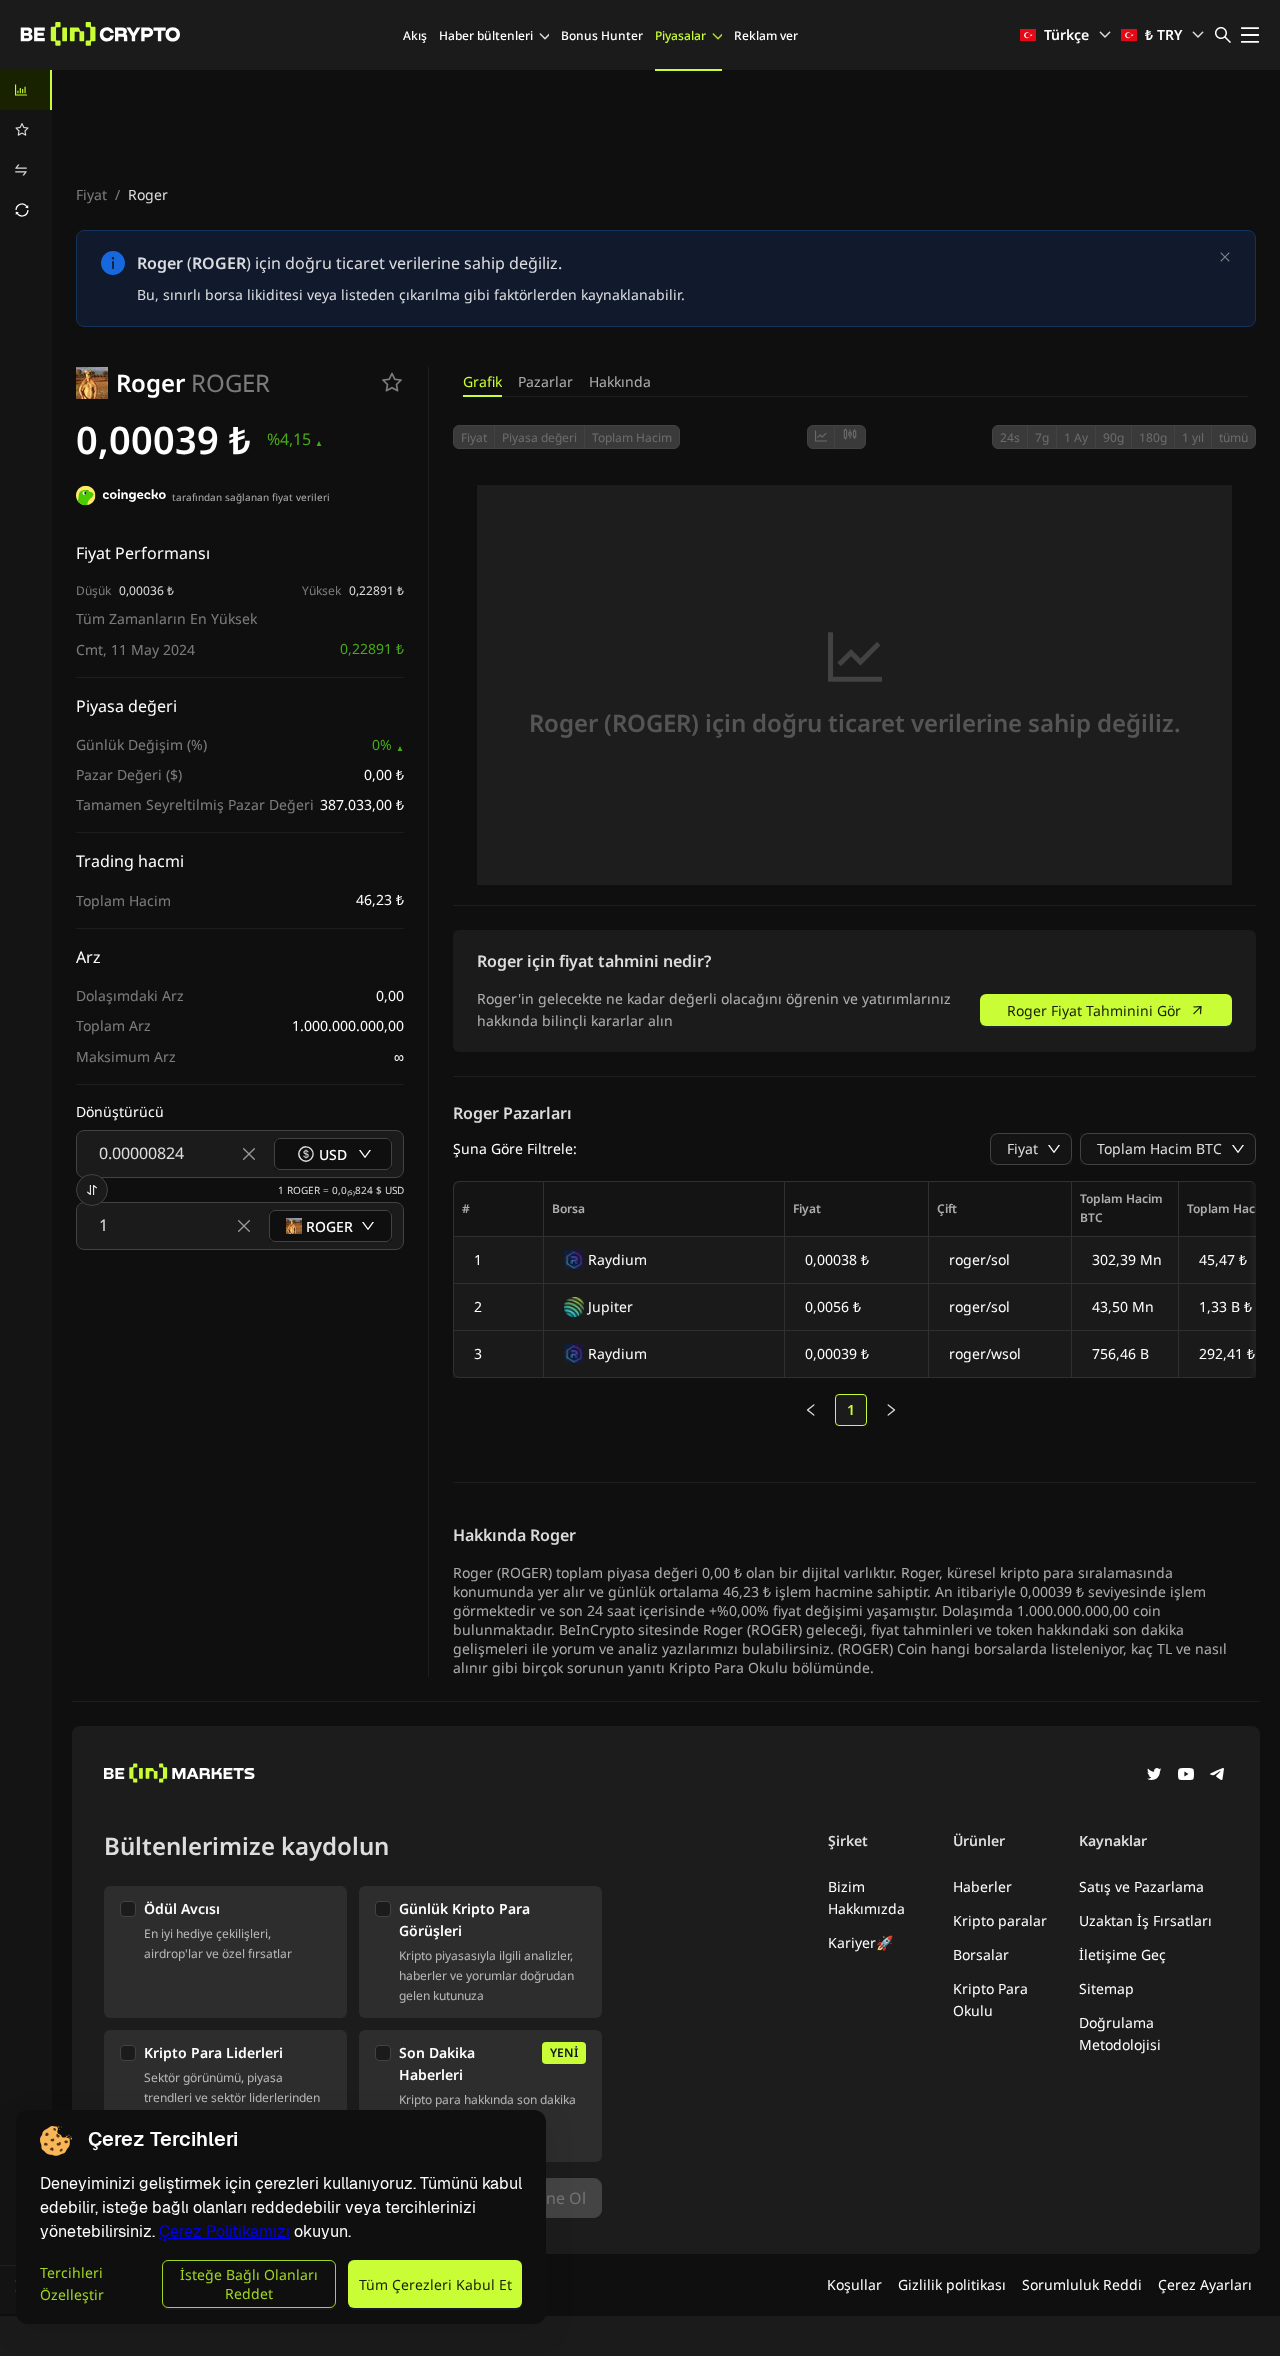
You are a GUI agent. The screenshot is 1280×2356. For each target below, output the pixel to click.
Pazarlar (545, 381)
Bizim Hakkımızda (866, 1897)
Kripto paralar (1000, 1920)
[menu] (26, 150)
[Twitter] (1154, 1776)
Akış (415, 35)
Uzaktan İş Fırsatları (1145, 1920)
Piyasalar (680, 35)
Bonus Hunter (602, 35)
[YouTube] (1186, 1776)
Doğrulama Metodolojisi (1120, 2033)
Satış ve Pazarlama (1141, 1886)
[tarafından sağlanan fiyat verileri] (121, 498)
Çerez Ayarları (1205, 2284)
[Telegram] (1218, 1776)
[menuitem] (26, 90)
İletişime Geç (1122, 1954)
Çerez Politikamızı (224, 2231)
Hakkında (620, 381)
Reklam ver (766, 35)
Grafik (482, 381)
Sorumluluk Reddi (1082, 2284)
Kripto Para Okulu (990, 1999)
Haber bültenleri (486, 35)
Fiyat (91, 194)
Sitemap (1106, 1988)
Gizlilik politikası (952, 2284)
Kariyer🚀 (860, 1942)
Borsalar (981, 1954)
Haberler (982, 1886)
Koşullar (854, 2284)
